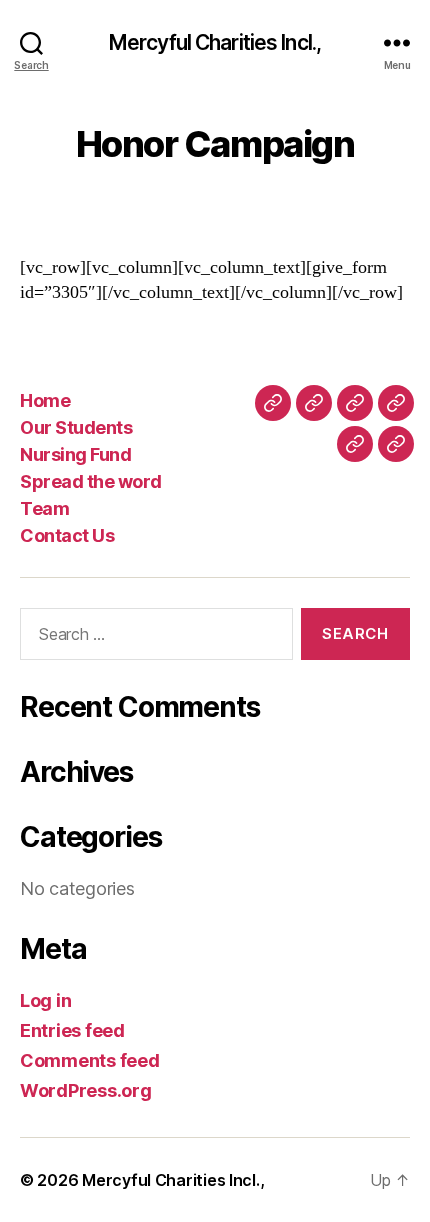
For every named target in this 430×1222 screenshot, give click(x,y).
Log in (45, 1000)
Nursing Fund (75, 454)
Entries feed (72, 1030)
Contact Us (67, 535)
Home (45, 400)
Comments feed (90, 1060)
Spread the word (91, 481)
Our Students (76, 427)
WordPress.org (86, 1090)
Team (44, 508)
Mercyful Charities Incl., (215, 42)
